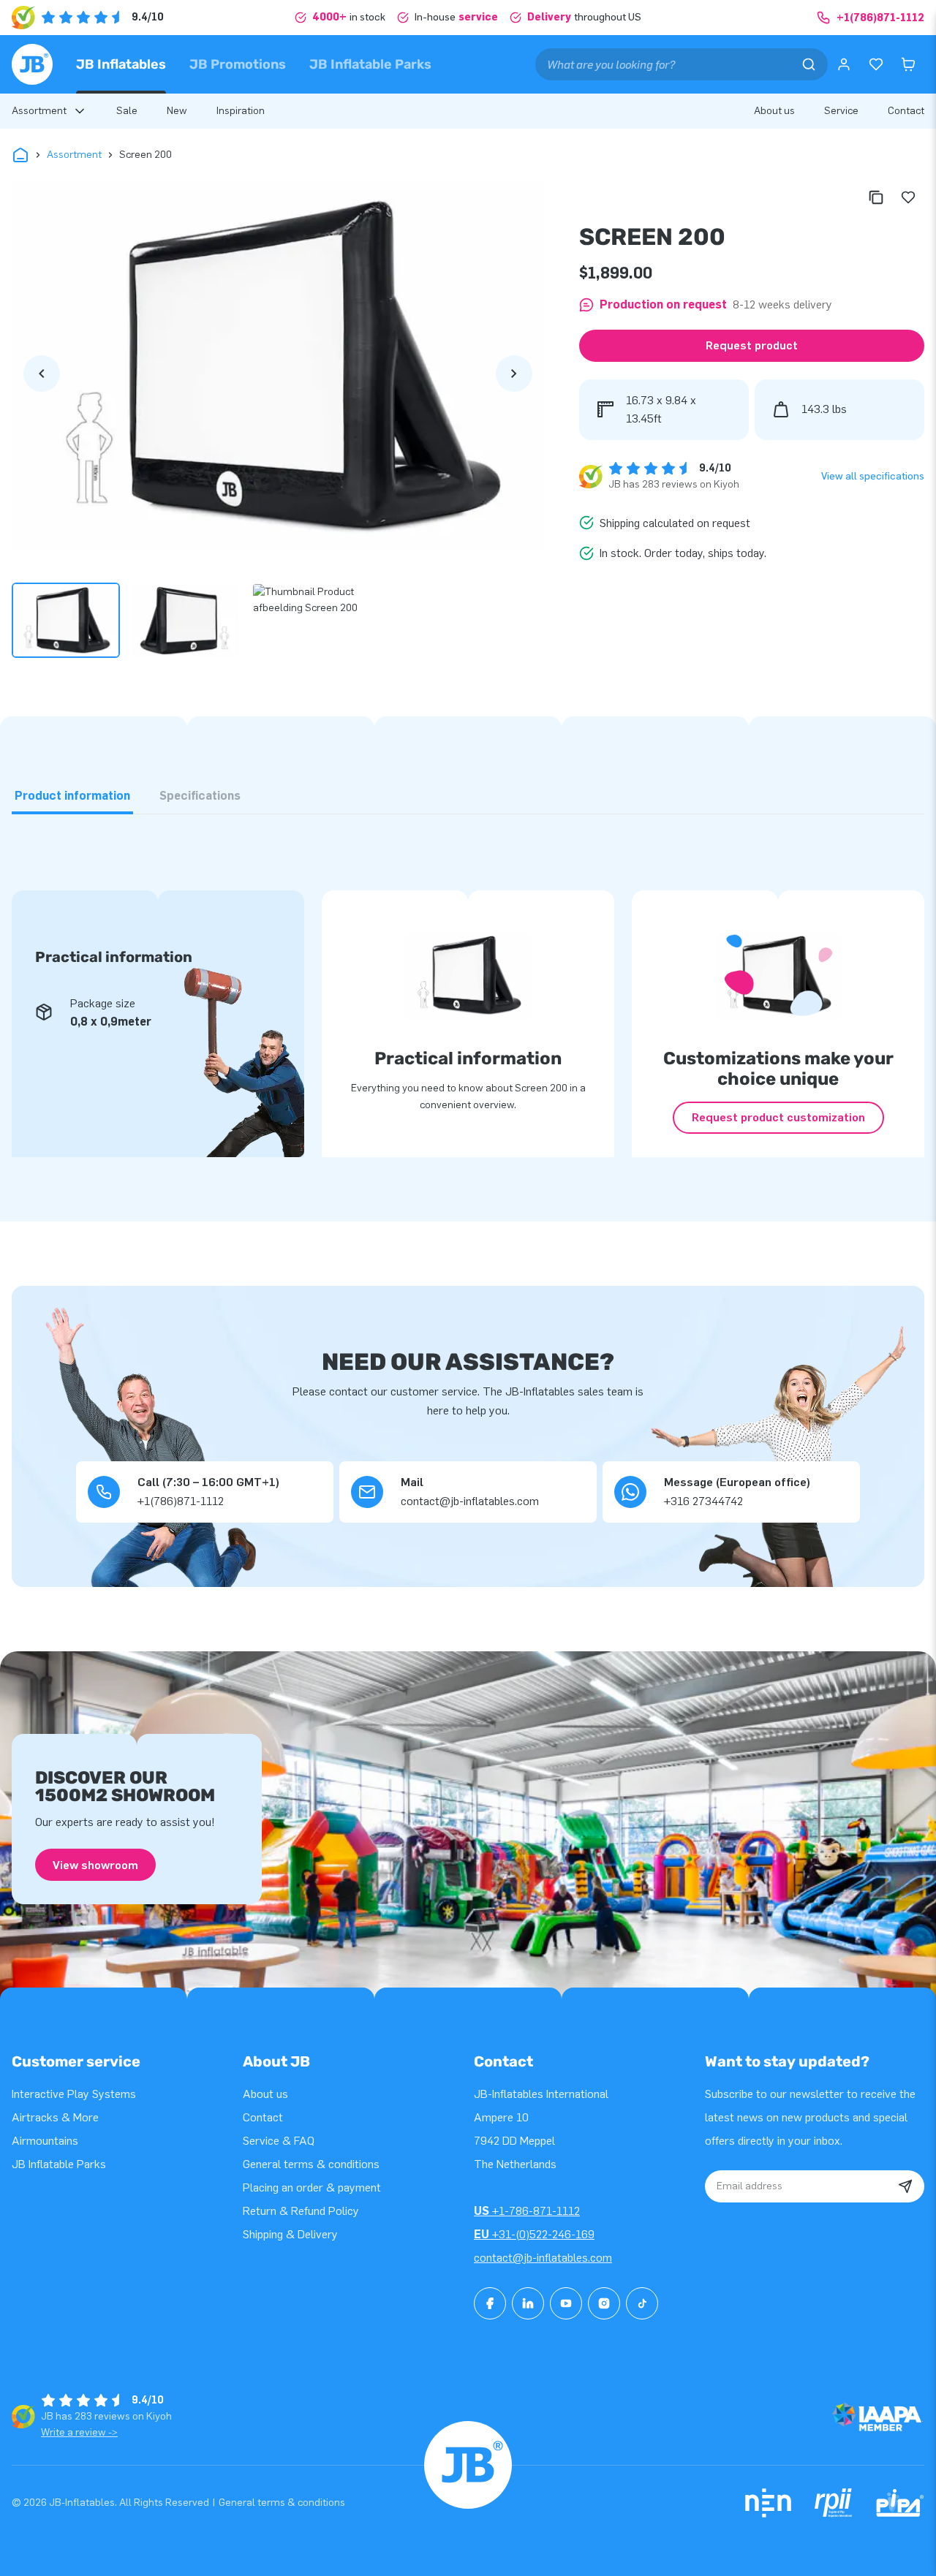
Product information (72, 796)
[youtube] (566, 2303)
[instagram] (604, 2303)
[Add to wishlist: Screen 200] (908, 197)
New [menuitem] (177, 111)
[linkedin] (528, 2303)
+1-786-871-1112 (527, 2211)
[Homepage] (32, 64)
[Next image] (514, 374)
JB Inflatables (121, 64)
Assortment (74, 155)
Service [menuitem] (841, 111)
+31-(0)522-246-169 (534, 2234)
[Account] (844, 64)
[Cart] (908, 64)
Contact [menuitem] (906, 111)
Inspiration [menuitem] (241, 111)
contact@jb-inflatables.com (543, 2258)
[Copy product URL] (876, 197)
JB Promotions (238, 64)
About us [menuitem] (774, 111)
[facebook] (490, 2303)
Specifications (200, 796)
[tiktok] (642, 2303)
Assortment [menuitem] (39, 111)
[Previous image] (42, 374)
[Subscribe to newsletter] (905, 2186)
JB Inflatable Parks (370, 64)
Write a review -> (79, 2432)
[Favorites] (876, 64)
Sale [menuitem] (127, 111)
